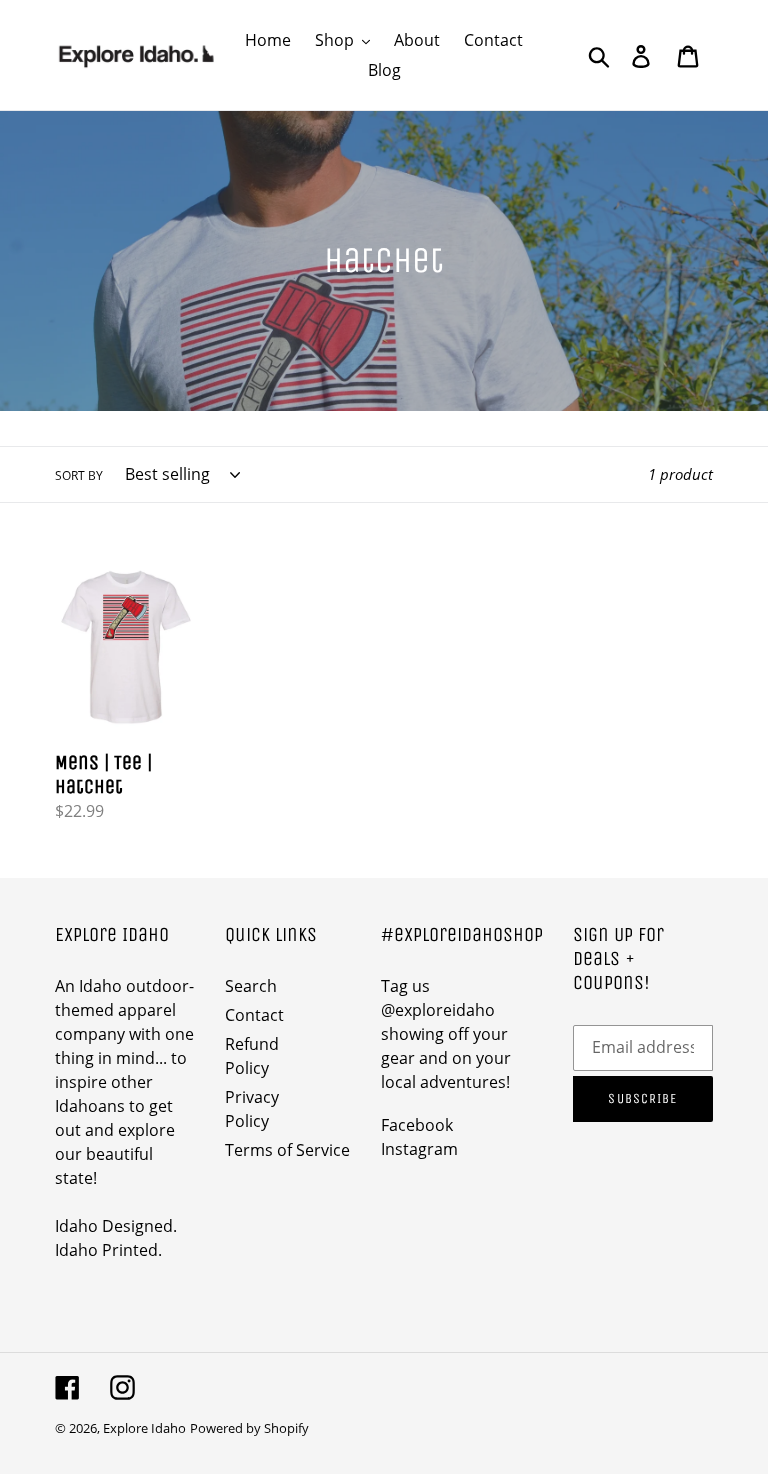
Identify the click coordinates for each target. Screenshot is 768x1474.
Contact (254, 1015)
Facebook (417, 1125)
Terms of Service (287, 1150)
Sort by (79, 475)
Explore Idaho (144, 1428)
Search (251, 986)
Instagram (419, 1149)
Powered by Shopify (249, 1428)
